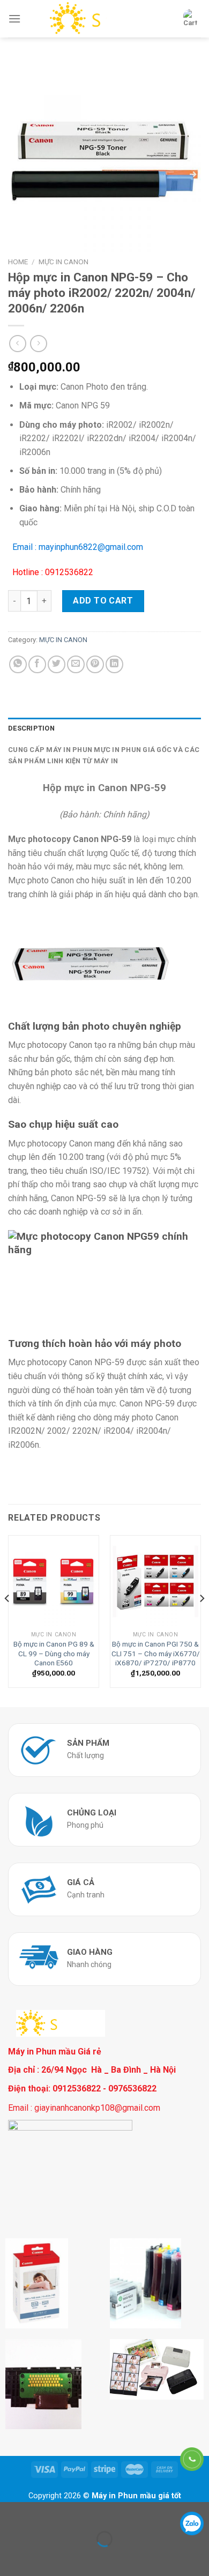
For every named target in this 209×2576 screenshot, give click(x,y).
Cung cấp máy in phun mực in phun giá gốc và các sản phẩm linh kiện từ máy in (104, 755)
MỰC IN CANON (64, 262)
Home (18, 262)
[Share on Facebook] (37, 664)
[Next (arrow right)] (42, 2558)
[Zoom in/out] (42, 2512)
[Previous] (8, 1620)
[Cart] (190, 19)
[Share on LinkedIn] (114, 664)
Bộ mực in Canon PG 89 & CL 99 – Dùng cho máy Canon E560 (54, 1653)
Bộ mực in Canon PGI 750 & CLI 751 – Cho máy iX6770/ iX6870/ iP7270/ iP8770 (156, 1653)
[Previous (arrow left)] (10, 2558)
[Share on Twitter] (57, 664)
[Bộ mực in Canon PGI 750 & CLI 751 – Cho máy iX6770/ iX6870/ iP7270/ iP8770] (155, 1581)
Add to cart (103, 601)
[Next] (201, 1620)
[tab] (104, 728)
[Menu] (14, 18)
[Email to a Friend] (76, 664)
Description (31, 728)
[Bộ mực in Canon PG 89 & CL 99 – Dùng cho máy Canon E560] (54, 1581)
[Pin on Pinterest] (95, 664)
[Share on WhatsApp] (18, 664)
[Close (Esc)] (10, 2512)
